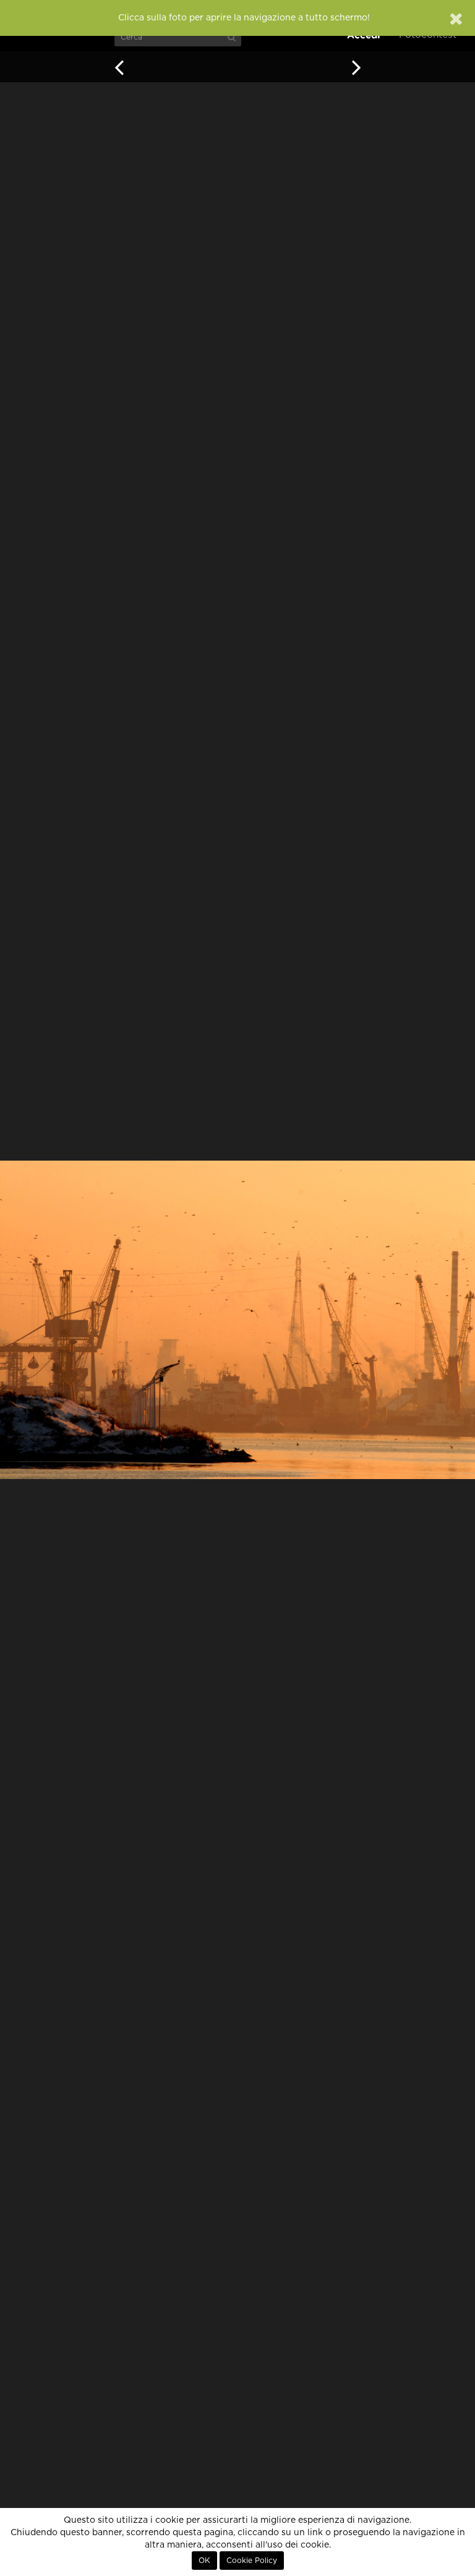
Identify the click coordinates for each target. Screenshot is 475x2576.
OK (204, 2561)
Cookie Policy (252, 2561)
